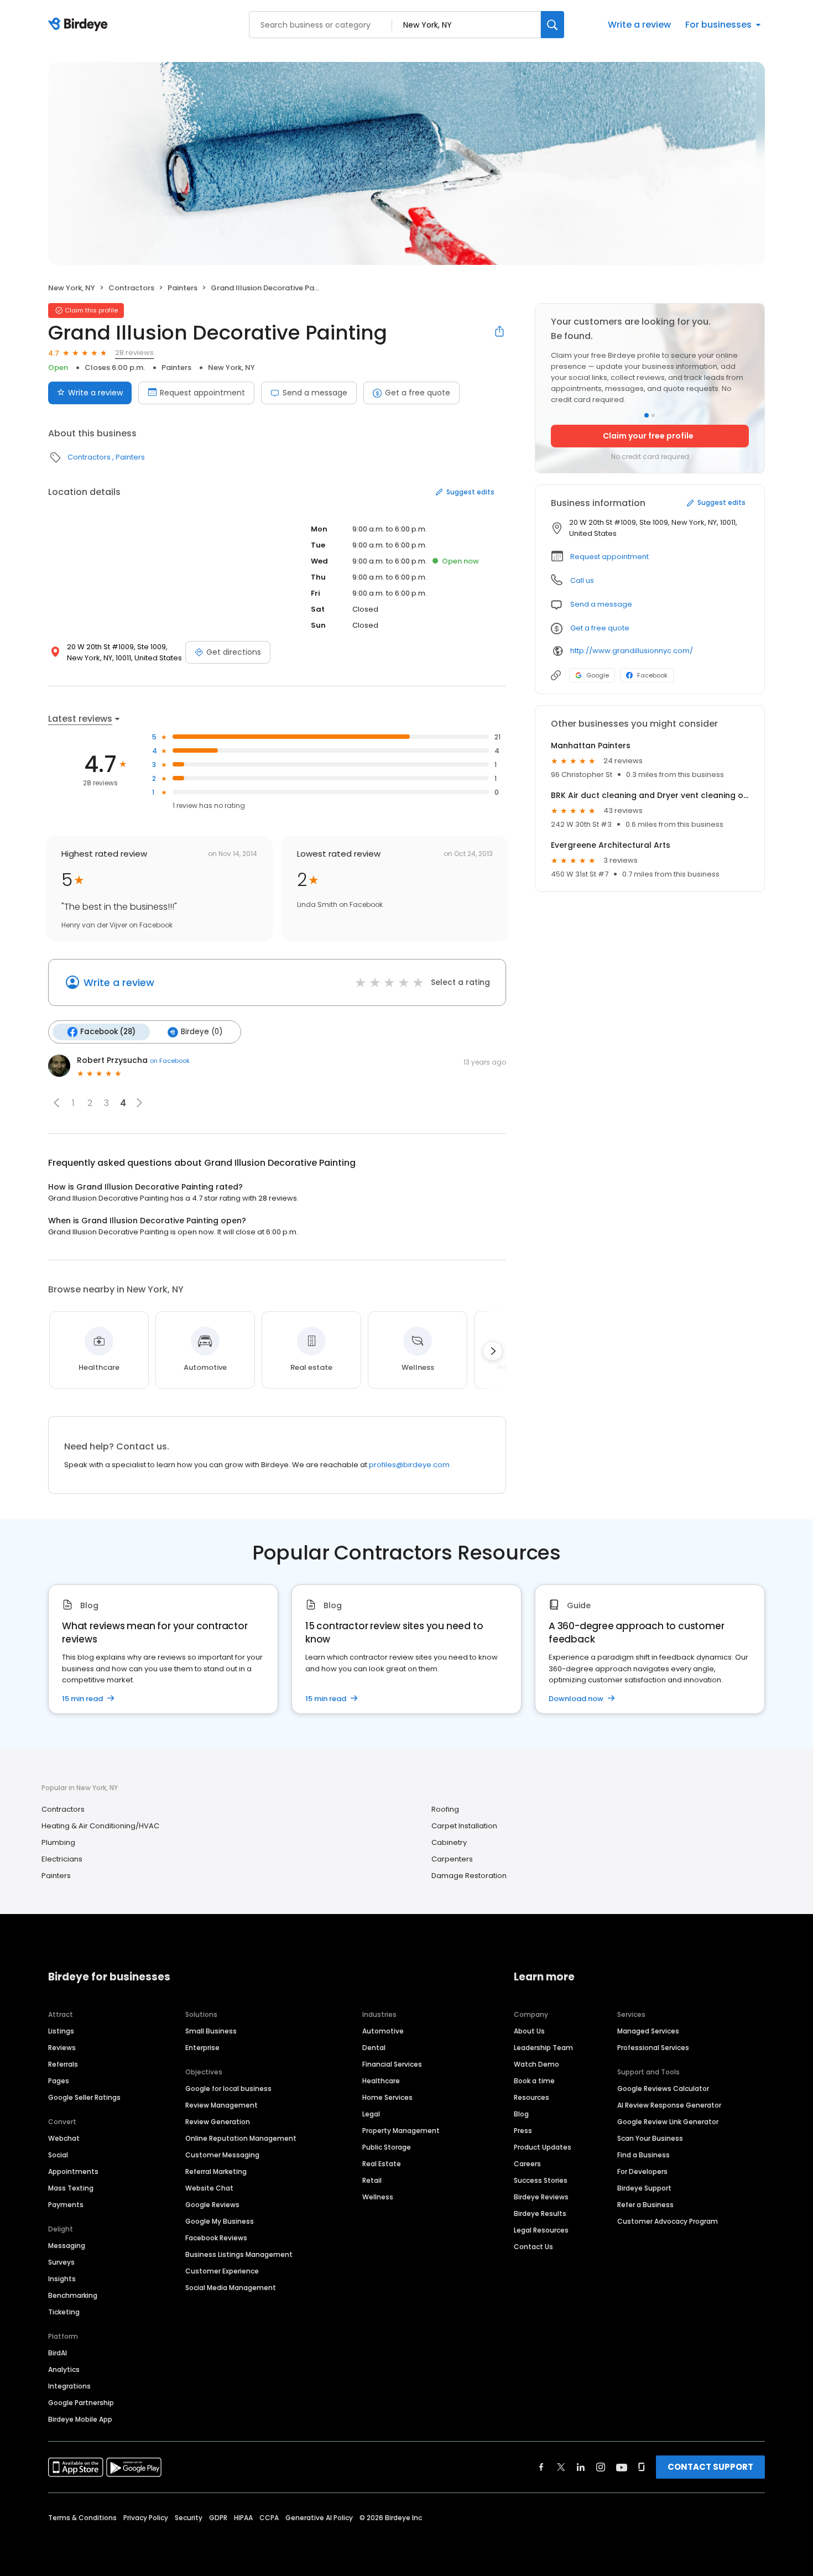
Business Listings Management (239, 2254)
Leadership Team (543, 2048)
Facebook (652, 675)
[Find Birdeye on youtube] (622, 2467)
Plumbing (58, 1842)
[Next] (493, 1351)
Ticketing (64, 2312)
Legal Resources (541, 2230)
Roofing (445, 1809)
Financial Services (392, 2064)
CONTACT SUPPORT (710, 2467)
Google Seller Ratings (84, 2097)
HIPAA (243, 2518)
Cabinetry (449, 1842)
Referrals (63, 2064)
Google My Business (220, 2221)
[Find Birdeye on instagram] (601, 2467)
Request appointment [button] (609, 557)
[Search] (553, 25)
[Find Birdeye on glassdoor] (642, 2467)
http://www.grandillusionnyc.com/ (632, 651)
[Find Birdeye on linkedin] (581, 2467)
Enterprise (202, 2048)
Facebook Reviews (216, 2238)
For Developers (642, 2171)
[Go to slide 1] (647, 415)
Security (189, 2518)
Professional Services (653, 2048)
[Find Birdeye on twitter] (561, 2467)
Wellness (378, 2197)
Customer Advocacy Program (668, 2221)
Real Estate (382, 2164)
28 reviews (134, 353)
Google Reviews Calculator (663, 2089)
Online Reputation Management (241, 2138)
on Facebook (170, 1061)
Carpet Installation (464, 1826)
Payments (66, 2205)
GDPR (218, 2518)
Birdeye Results (540, 2213)
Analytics (64, 2369)
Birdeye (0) (202, 1032)
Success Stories (541, 2180)
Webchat (64, 2138)
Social (58, 2155)
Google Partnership (81, 2403)
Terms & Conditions (82, 2518)
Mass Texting (71, 2188)
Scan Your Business (650, 2138)
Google (598, 675)
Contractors (131, 288)
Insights (62, 2279)
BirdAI (58, 2353)
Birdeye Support (644, 2188)
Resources (531, 2097)
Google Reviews (212, 2205)
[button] (56, 1103)
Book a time (534, 2081)
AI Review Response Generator (669, 2105)
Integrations (69, 2386)
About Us (529, 2031)
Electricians (62, 1859)
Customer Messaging (222, 2155)
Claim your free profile (648, 436)
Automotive (383, 2031)
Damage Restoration (469, 1876)
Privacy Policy (146, 2518)
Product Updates (543, 2147)
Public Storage (387, 2147)
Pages (59, 2081)
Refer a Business (645, 2205)
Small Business (211, 2031)
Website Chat (209, 2188)
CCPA (269, 2518)
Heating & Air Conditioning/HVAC (100, 1826)
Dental (374, 2048)
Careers (527, 2164)
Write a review (639, 25)
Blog (521, 2114)
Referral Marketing (216, 2171)
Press (523, 2131)
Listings (61, 2031)
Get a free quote (418, 393)
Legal (371, 2114)
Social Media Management (231, 2288)
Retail (372, 2180)
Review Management (222, 2105)
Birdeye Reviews (541, 2197)
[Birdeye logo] (80, 25)
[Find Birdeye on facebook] (541, 2467)
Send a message (315, 393)
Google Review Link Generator (668, 2122)
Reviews (62, 2048)
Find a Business (643, 2155)
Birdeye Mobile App (80, 2419)
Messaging (67, 2246)
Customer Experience (222, 2271)
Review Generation (218, 2122)
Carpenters (452, 1859)
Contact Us (533, 2247)
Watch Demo (536, 2064)
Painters (183, 288)
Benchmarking (73, 2295)
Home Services (387, 2097)
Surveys (61, 2262)
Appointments (73, 2171)
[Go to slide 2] (653, 415)
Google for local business (228, 2089)
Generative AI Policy (319, 2518)
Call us (582, 580)
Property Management (401, 2131)
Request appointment (202, 393)
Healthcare (381, 2081)
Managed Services (648, 2031)
